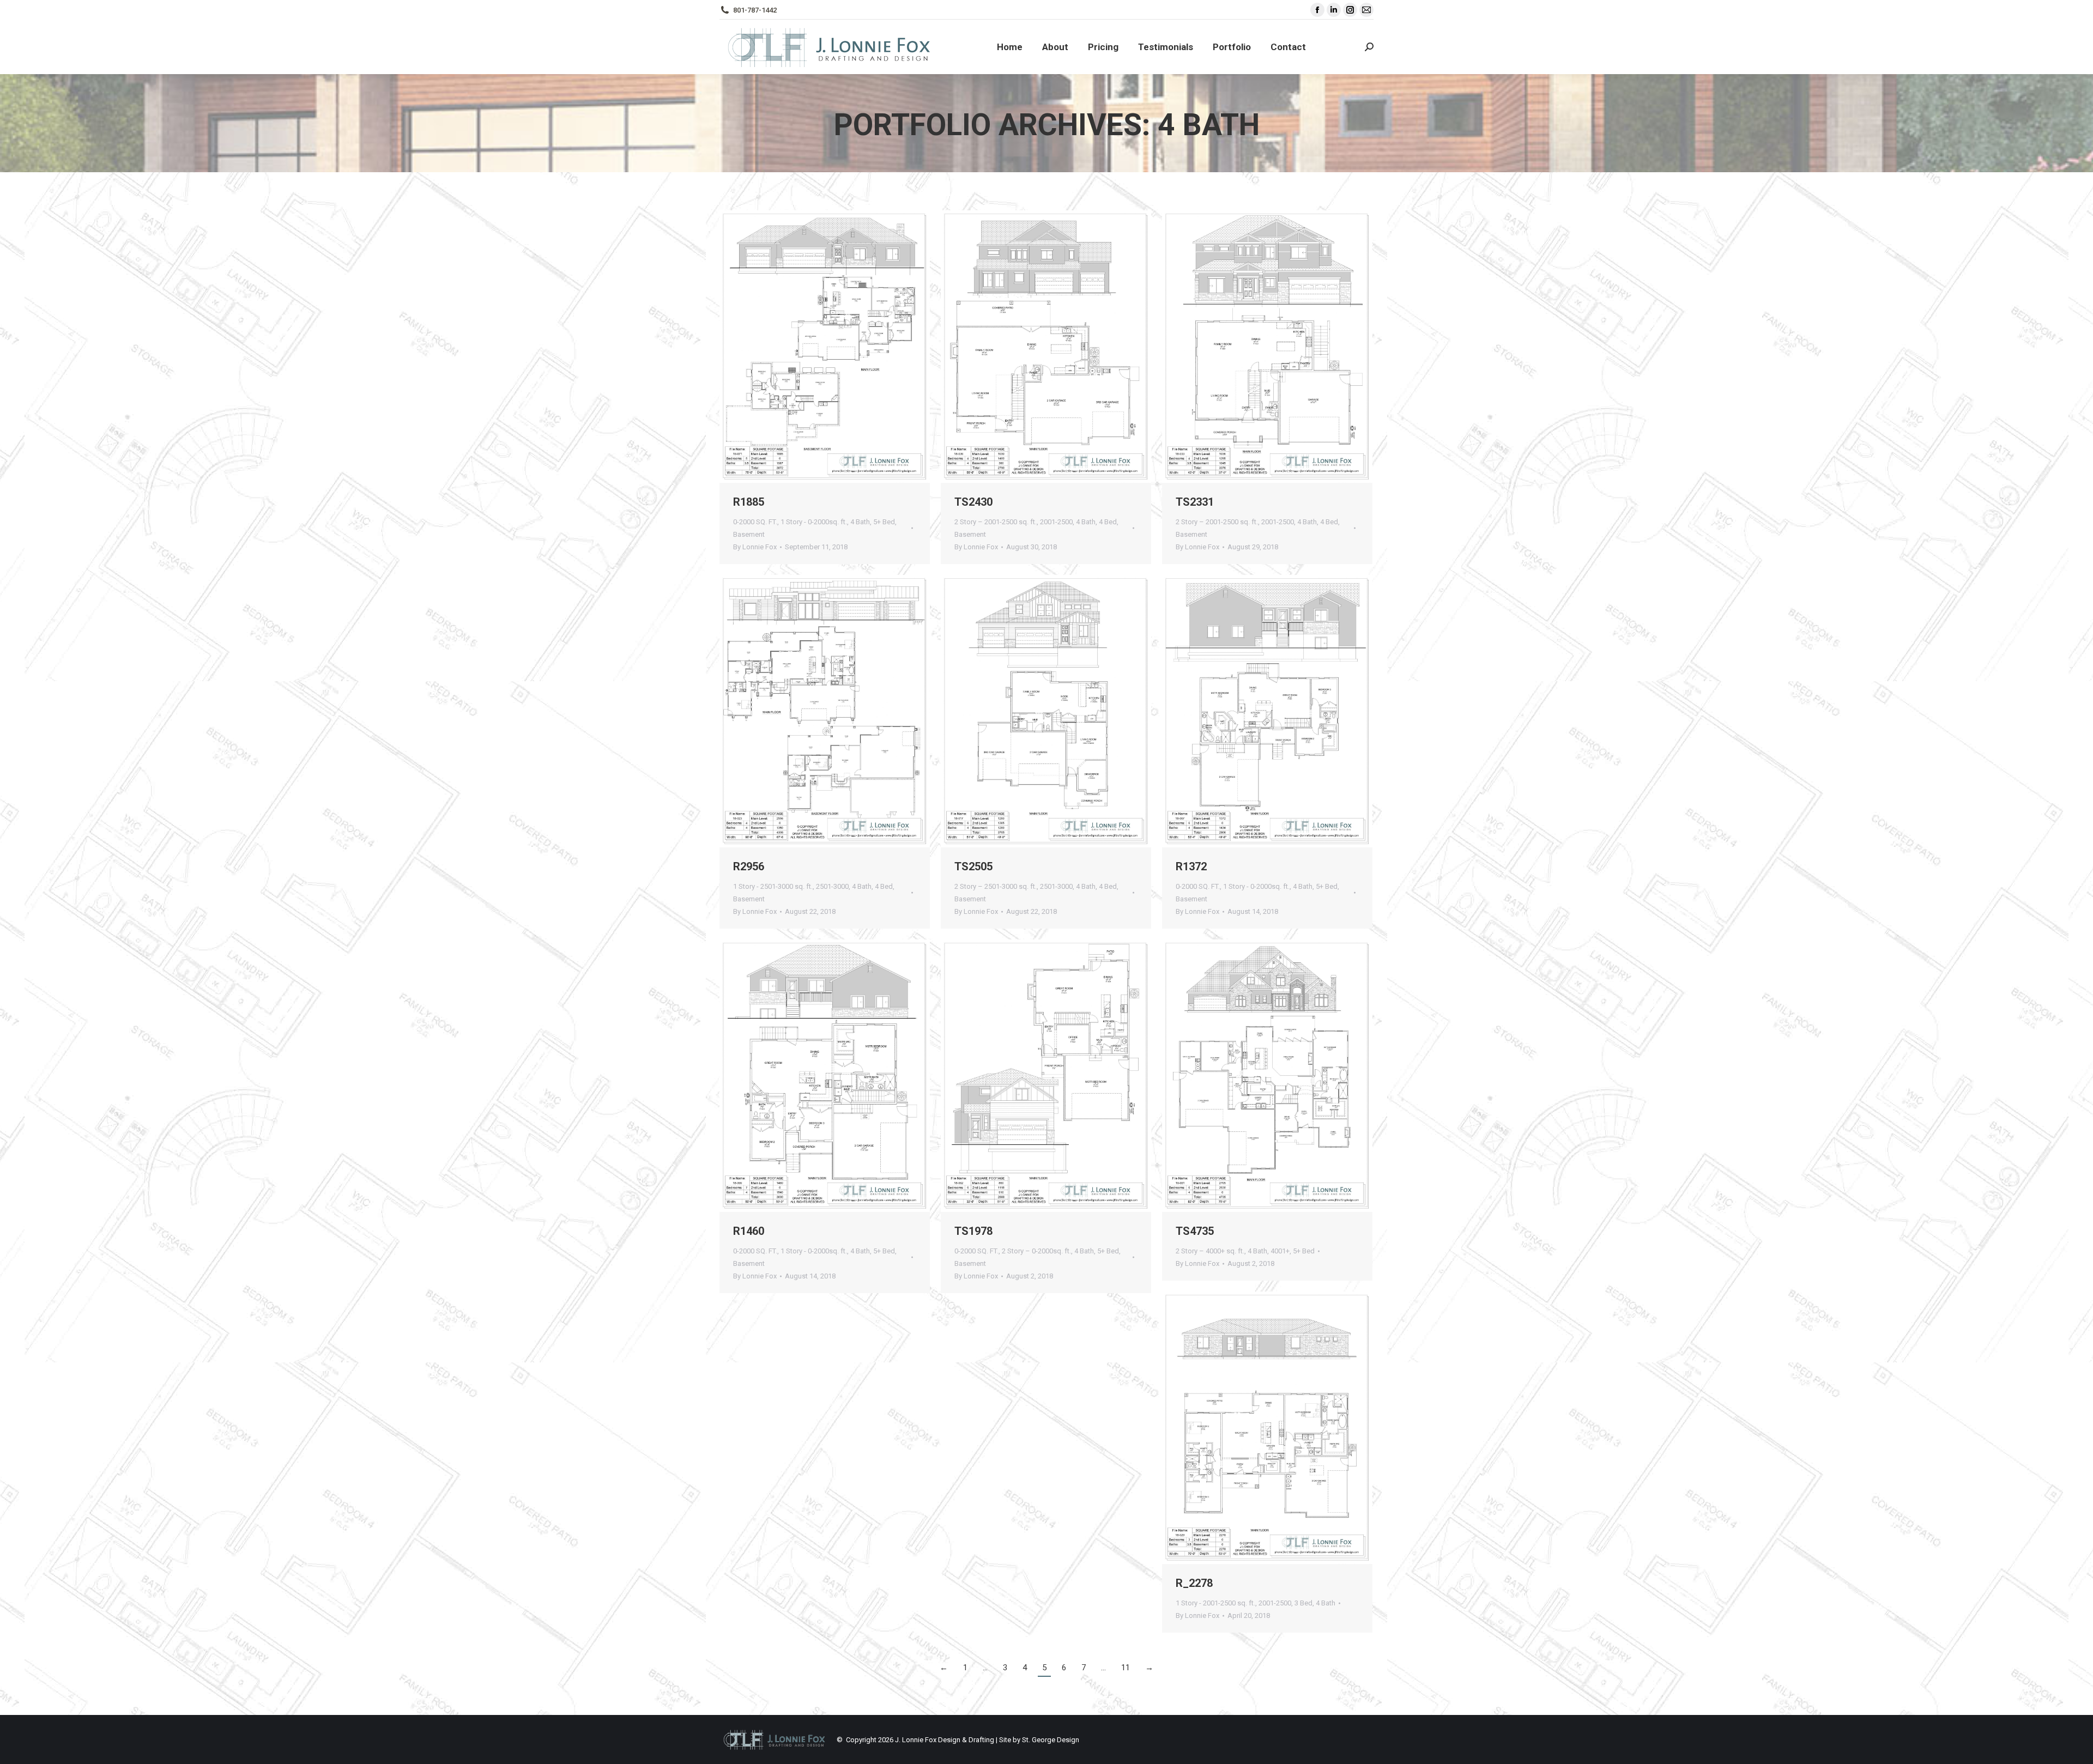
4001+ (1280, 1251)
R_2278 (1194, 1583)
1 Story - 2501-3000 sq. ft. (773, 886)
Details (854, 347)
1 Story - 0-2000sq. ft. (814, 522)
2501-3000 (832, 886)
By (755, 547)
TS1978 (973, 1231)
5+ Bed (884, 522)
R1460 (749, 1231)
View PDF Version (795, 347)
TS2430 (973, 502)
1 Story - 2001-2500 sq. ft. (1215, 1603)
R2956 (749, 866)
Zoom (825, 347)
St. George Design (1051, 1740)
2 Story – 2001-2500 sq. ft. (996, 522)
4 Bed (1108, 522)
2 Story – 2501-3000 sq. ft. (996, 886)
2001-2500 (1056, 522)
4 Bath (860, 522)
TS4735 (1195, 1231)
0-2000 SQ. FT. (755, 522)
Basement (749, 534)
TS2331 (1195, 502)
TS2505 (973, 866)
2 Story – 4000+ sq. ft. (1210, 1251)
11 (1126, 1668)
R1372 (1191, 866)
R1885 (749, 502)
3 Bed (1303, 1603)
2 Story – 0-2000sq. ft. (1036, 1251)
